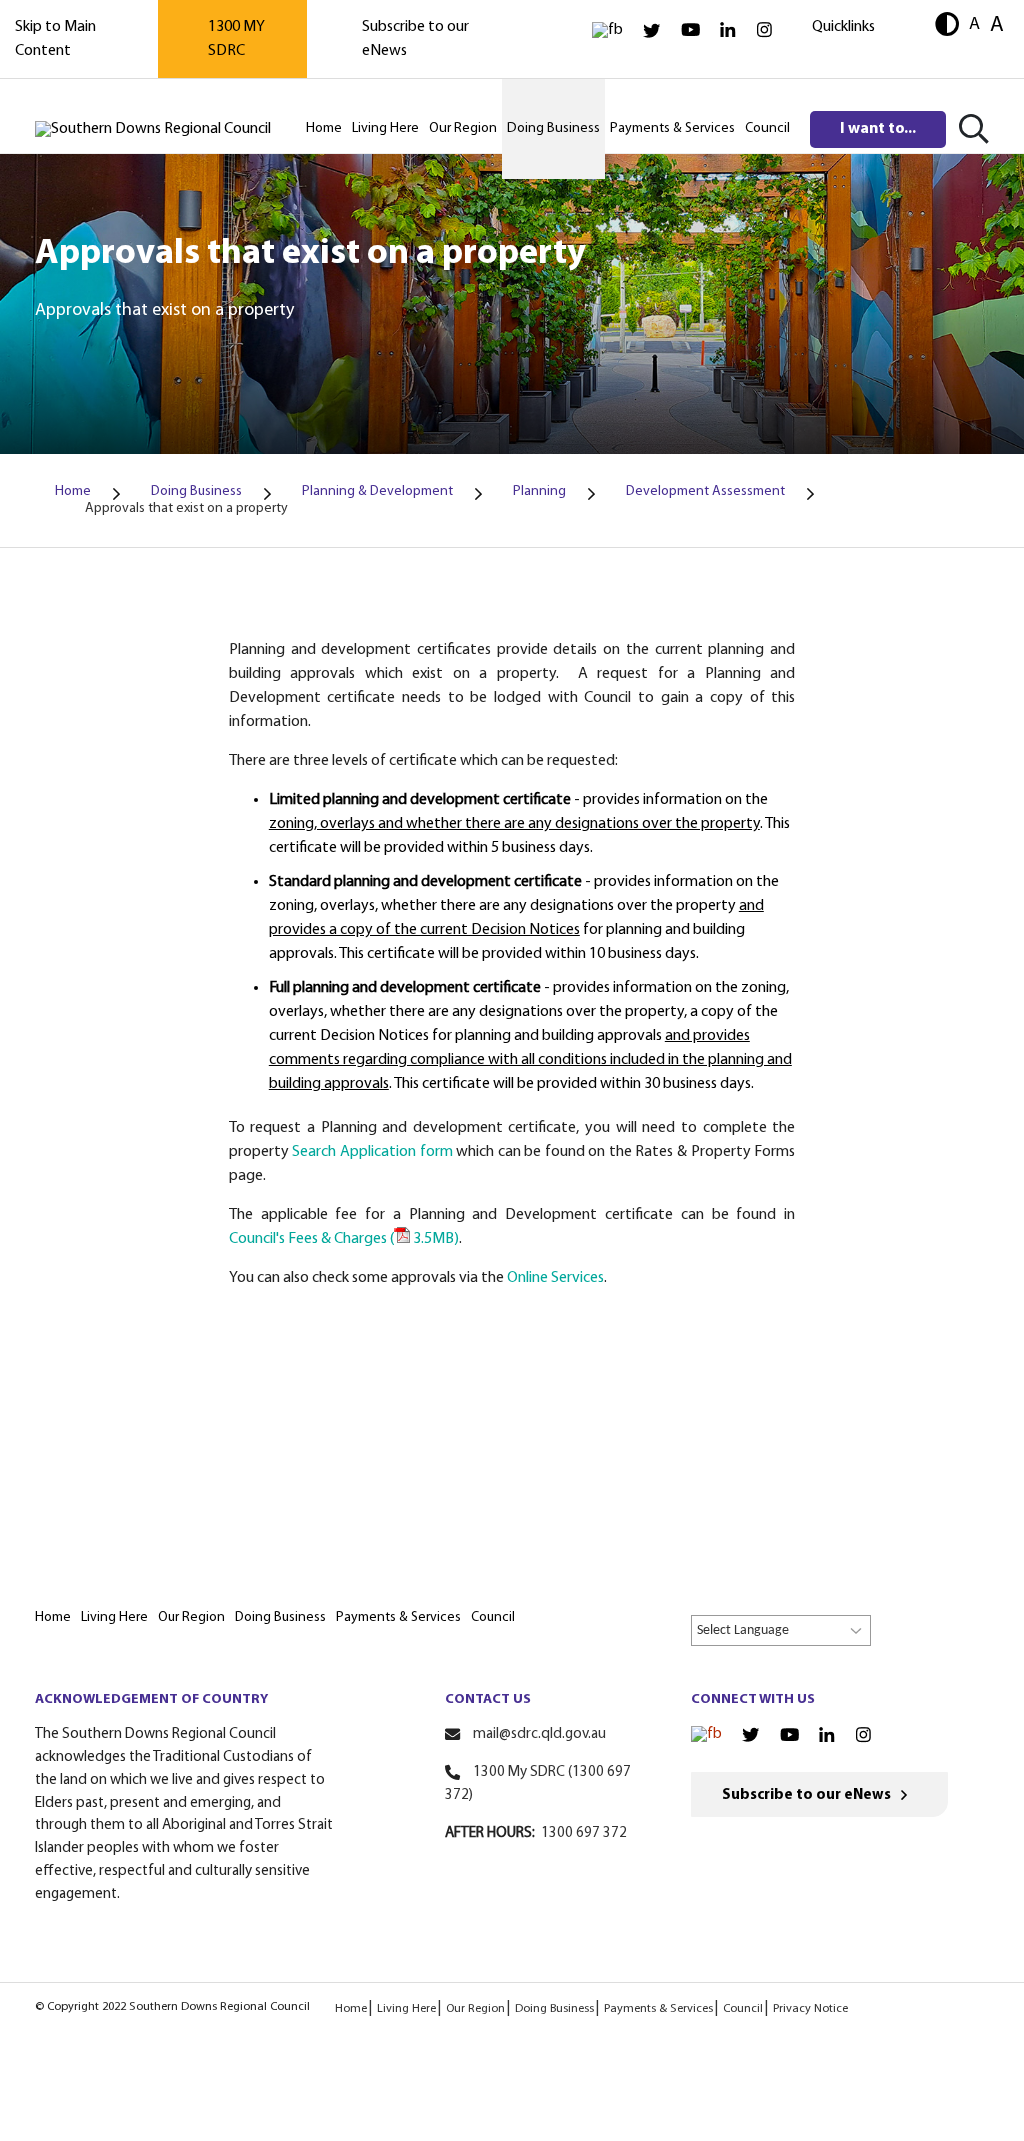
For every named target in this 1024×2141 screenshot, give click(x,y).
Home (351, 2009)
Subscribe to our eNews (806, 1795)
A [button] (974, 24)
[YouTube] (690, 30)
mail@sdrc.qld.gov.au (539, 1734)
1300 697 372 (584, 1833)
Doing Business (554, 2009)
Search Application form (372, 1152)
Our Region (475, 2009)
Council (743, 2009)
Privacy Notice (810, 2009)
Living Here (406, 2009)
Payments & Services (658, 2009)
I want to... (878, 129)
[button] (947, 26)
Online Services (555, 1278)
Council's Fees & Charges (344, 1239)
